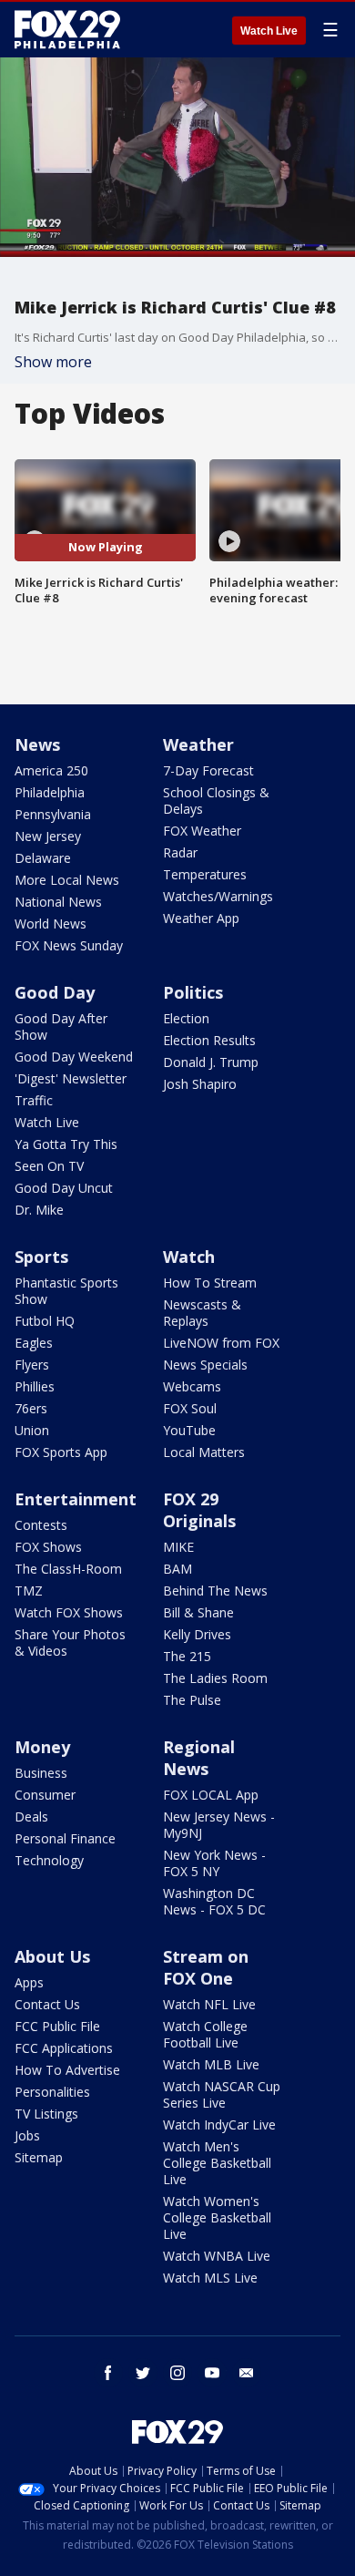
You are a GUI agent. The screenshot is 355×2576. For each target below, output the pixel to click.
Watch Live (269, 31)
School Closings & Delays (216, 801)
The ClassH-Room (68, 1569)
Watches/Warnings (218, 896)
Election (186, 1018)
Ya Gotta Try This (66, 1144)
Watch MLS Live (210, 2278)
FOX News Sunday (69, 945)
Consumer (45, 1795)
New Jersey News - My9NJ (219, 1825)
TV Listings (46, 2114)
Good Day (55, 992)
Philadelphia (50, 792)
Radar (180, 852)
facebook (108, 2373)
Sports (41, 1257)
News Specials (205, 1365)
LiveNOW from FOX (221, 1343)
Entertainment (76, 1499)
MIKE (178, 1547)
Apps (29, 1982)
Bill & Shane (198, 1612)
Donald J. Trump (211, 1062)
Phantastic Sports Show (66, 1291)
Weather (198, 744)
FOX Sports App (61, 1452)
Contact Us (47, 2004)
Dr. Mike (39, 1210)
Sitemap (39, 2157)
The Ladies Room (215, 1678)
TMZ (29, 1591)
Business (41, 1773)
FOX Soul (190, 1408)
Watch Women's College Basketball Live (217, 2217)
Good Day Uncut (64, 1188)
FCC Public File (57, 2026)
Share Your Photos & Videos (70, 1642)
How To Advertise (67, 2070)
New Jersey (48, 836)
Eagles (34, 1343)
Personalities (52, 2092)
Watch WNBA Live (217, 2256)
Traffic (34, 1100)
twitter (143, 2373)
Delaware (43, 858)
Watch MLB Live (211, 2064)
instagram (177, 2373)
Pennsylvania (53, 814)
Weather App (201, 918)
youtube (212, 2373)
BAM (177, 1569)
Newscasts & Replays (202, 1313)
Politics (193, 992)
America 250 (51, 770)
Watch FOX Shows (69, 1612)
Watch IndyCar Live (219, 2124)
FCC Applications (64, 2048)
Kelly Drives (197, 1634)
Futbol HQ (45, 1321)
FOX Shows (48, 1547)
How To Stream (210, 1283)
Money (42, 1747)
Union (32, 1430)
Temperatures (205, 874)
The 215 (187, 1656)
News (37, 744)
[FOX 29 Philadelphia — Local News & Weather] (67, 29)
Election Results (209, 1040)
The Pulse (192, 1700)
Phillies (35, 1386)
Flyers (32, 1365)
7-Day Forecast (208, 770)
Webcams (192, 1386)
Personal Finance (65, 1838)
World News (51, 924)
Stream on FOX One (206, 1967)
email (247, 2373)
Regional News (199, 1758)
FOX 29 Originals (199, 1510)
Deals (31, 1817)
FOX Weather (202, 831)
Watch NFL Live (209, 2004)
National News (58, 902)
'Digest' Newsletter (71, 1078)
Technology (49, 1860)
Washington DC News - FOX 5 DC (214, 1901)
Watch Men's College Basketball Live (217, 2163)
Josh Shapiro (200, 1084)
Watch (189, 1257)
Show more (53, 362)
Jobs (27, 2135)
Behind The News (215, 1591)
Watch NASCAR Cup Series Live (222, 2094)
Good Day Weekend (74, 1057)
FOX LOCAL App (211, 1795)
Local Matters (204, 1452)
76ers (31, 1408)
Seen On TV (49, 1166)
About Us (52, 1956)
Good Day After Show (61, 1026)
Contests (41, 1525)
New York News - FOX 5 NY (214, 1863)
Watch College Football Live (205, 2034)
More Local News (67, 880)
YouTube (189, 1430)
